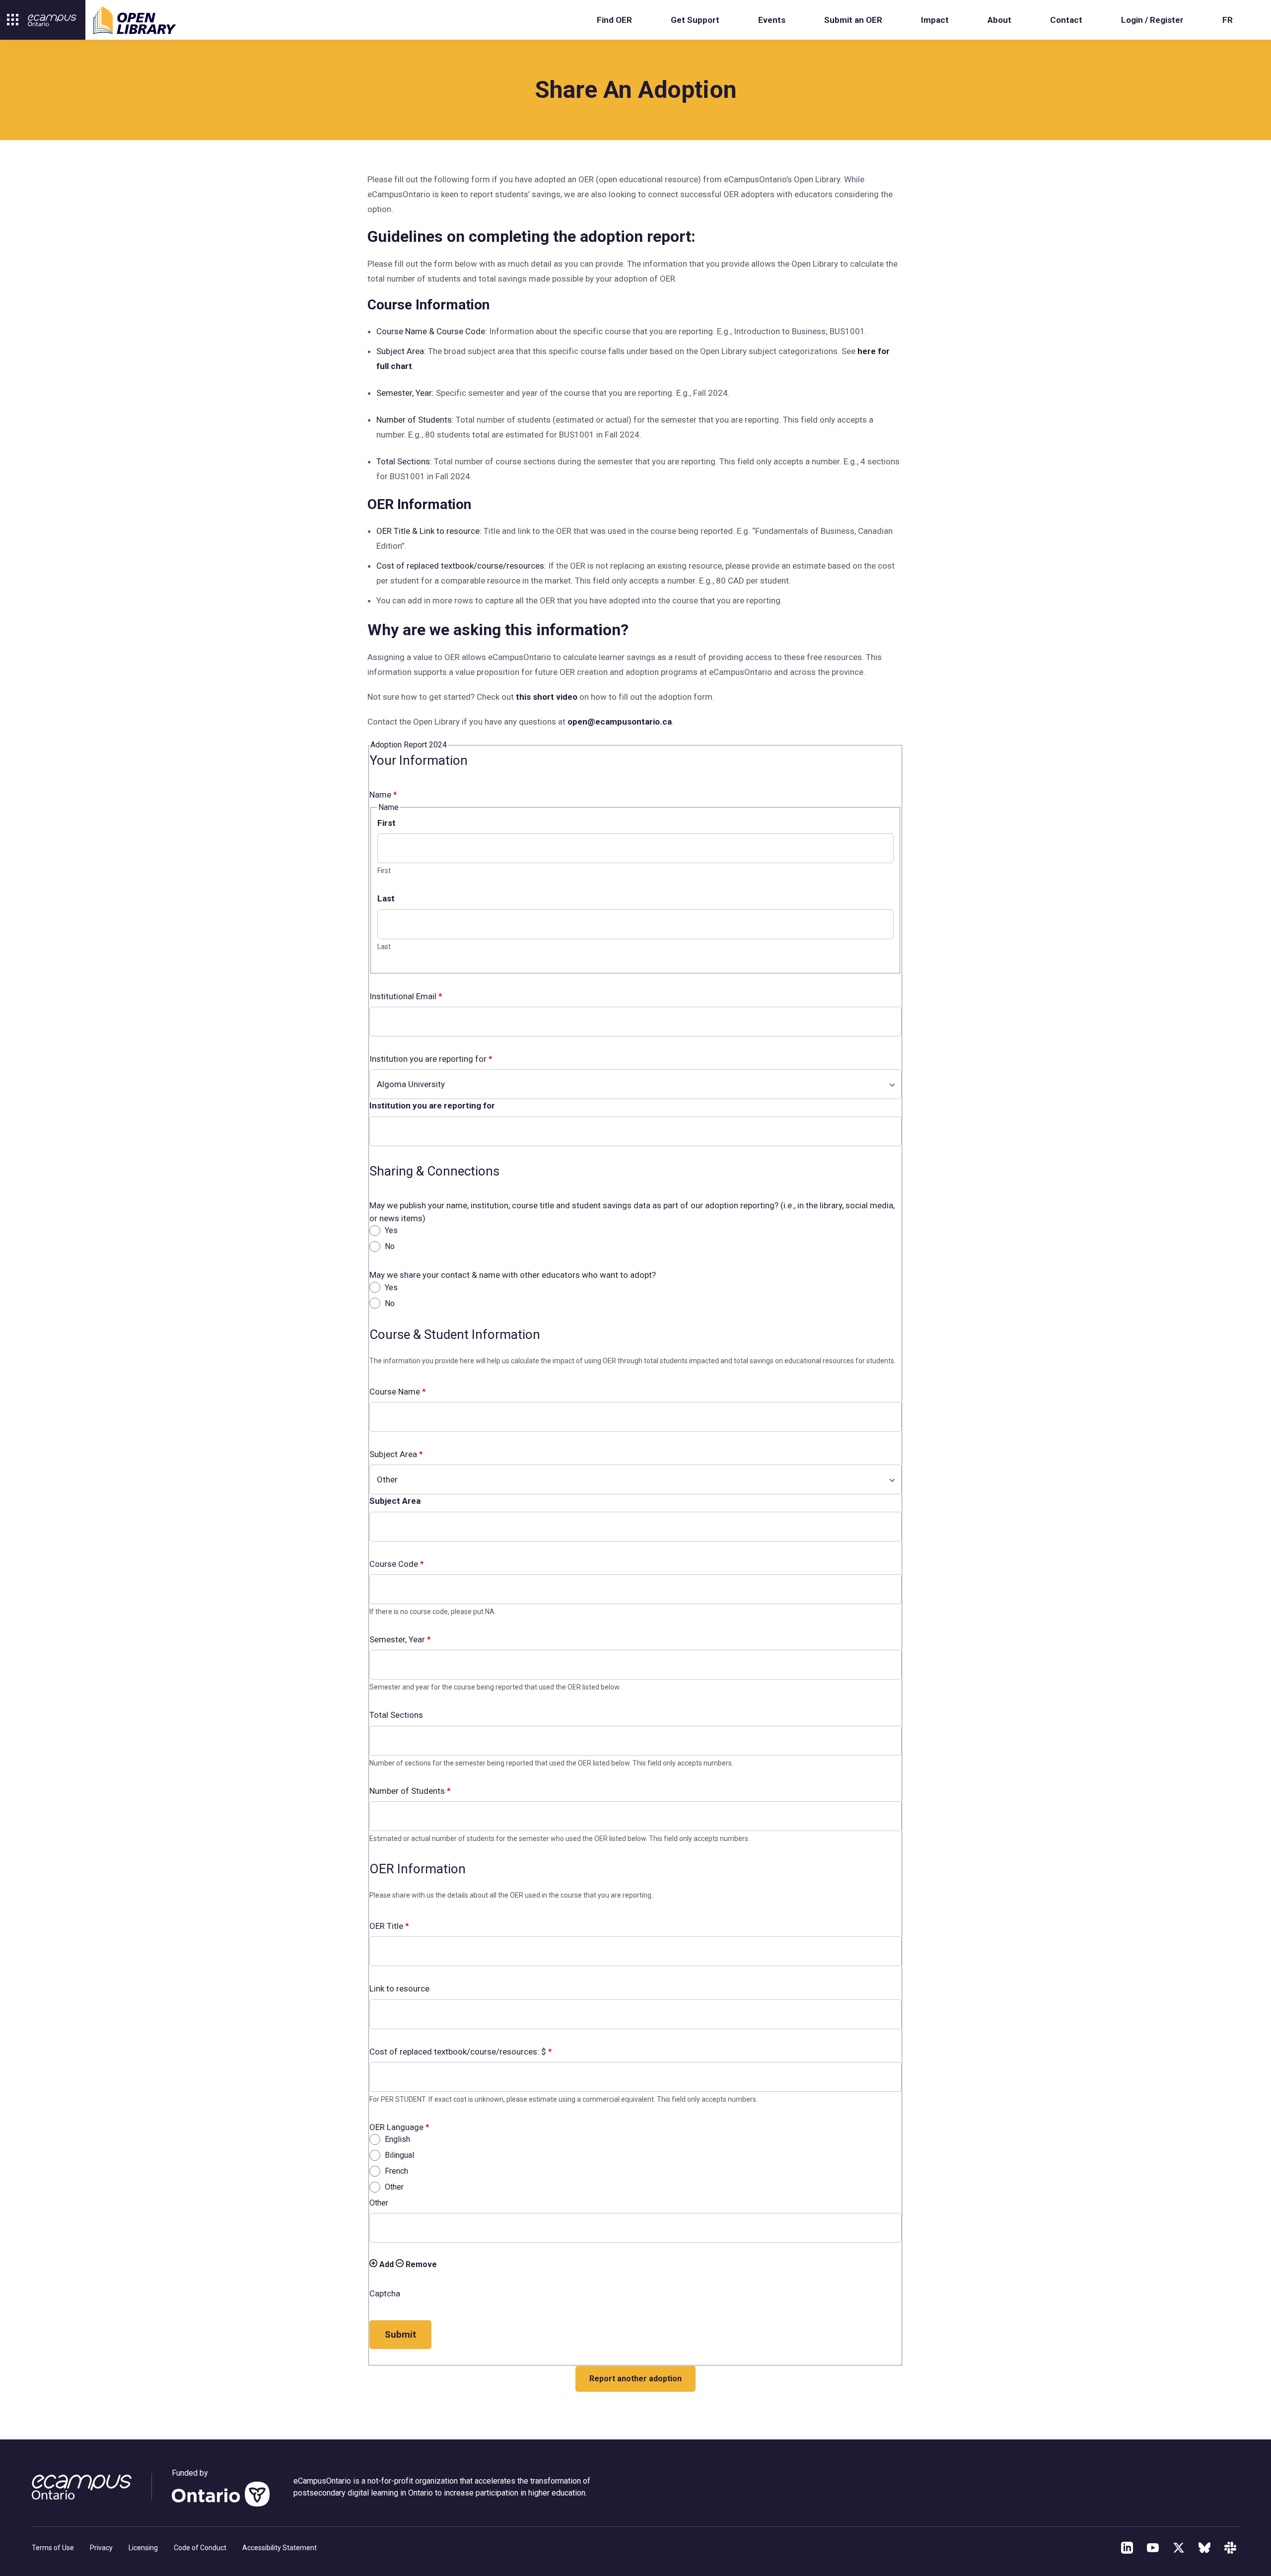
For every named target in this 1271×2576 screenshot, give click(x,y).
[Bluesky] (1204, 2548)
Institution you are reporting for (431, 1059)
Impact (935, 20)
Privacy (101, 2548)
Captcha (385, 2293)
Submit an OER (853, 20)
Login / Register (1152, 20)
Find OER (614, 20)
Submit (400, 2334)
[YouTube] (1153, 2548)
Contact (1066, 20)
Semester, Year (400, 1639)
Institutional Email (406, 996)
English (396, 2139)
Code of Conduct (200, 2548)
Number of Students (410, 1791)
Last (386, 898)
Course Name (398, 1392)
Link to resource (399, 1988)
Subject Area (396, 1454)
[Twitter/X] (1179, 2548)
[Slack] (1230, 2548)
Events (772, 20)
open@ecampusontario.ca (620, 722)
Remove (420, 2264)
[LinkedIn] (1127, 2548)
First (387, 823)
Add (386, 2264)
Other (393, 2187)
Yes (390, 1230)
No (389, 1246)
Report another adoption (635, 2379)
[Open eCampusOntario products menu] (13, 20)
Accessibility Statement (280, 2548)
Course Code (397, 1564)
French (395, 2171)
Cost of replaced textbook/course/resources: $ (461, 2052)
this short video (548, 697)
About (999, 20)
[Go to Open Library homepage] (135, 20)
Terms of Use (53, 2548)
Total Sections (396, 1715)
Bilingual (398, 2155)
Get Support (695, 20)
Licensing (143, 2548)
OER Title (389, 1926)
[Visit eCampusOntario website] (52, 20)
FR (1228, 20)
